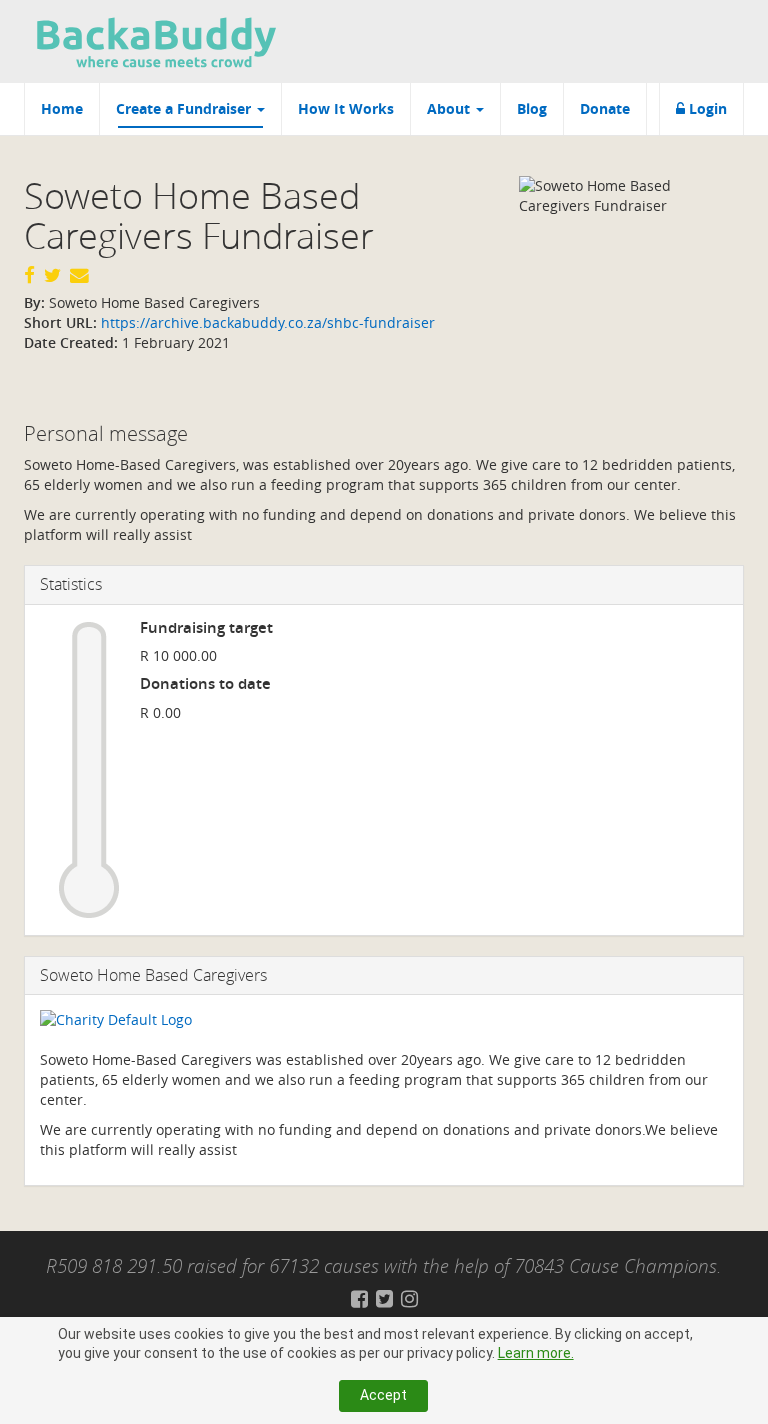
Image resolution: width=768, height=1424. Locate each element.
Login (706, 108)
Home (62, 108)
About (450, 108)
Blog (532, 108)
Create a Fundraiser (185, 108)
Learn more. (536, 1353)
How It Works (346, 108)
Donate (605, 108)
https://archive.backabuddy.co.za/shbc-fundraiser (266, 322)
